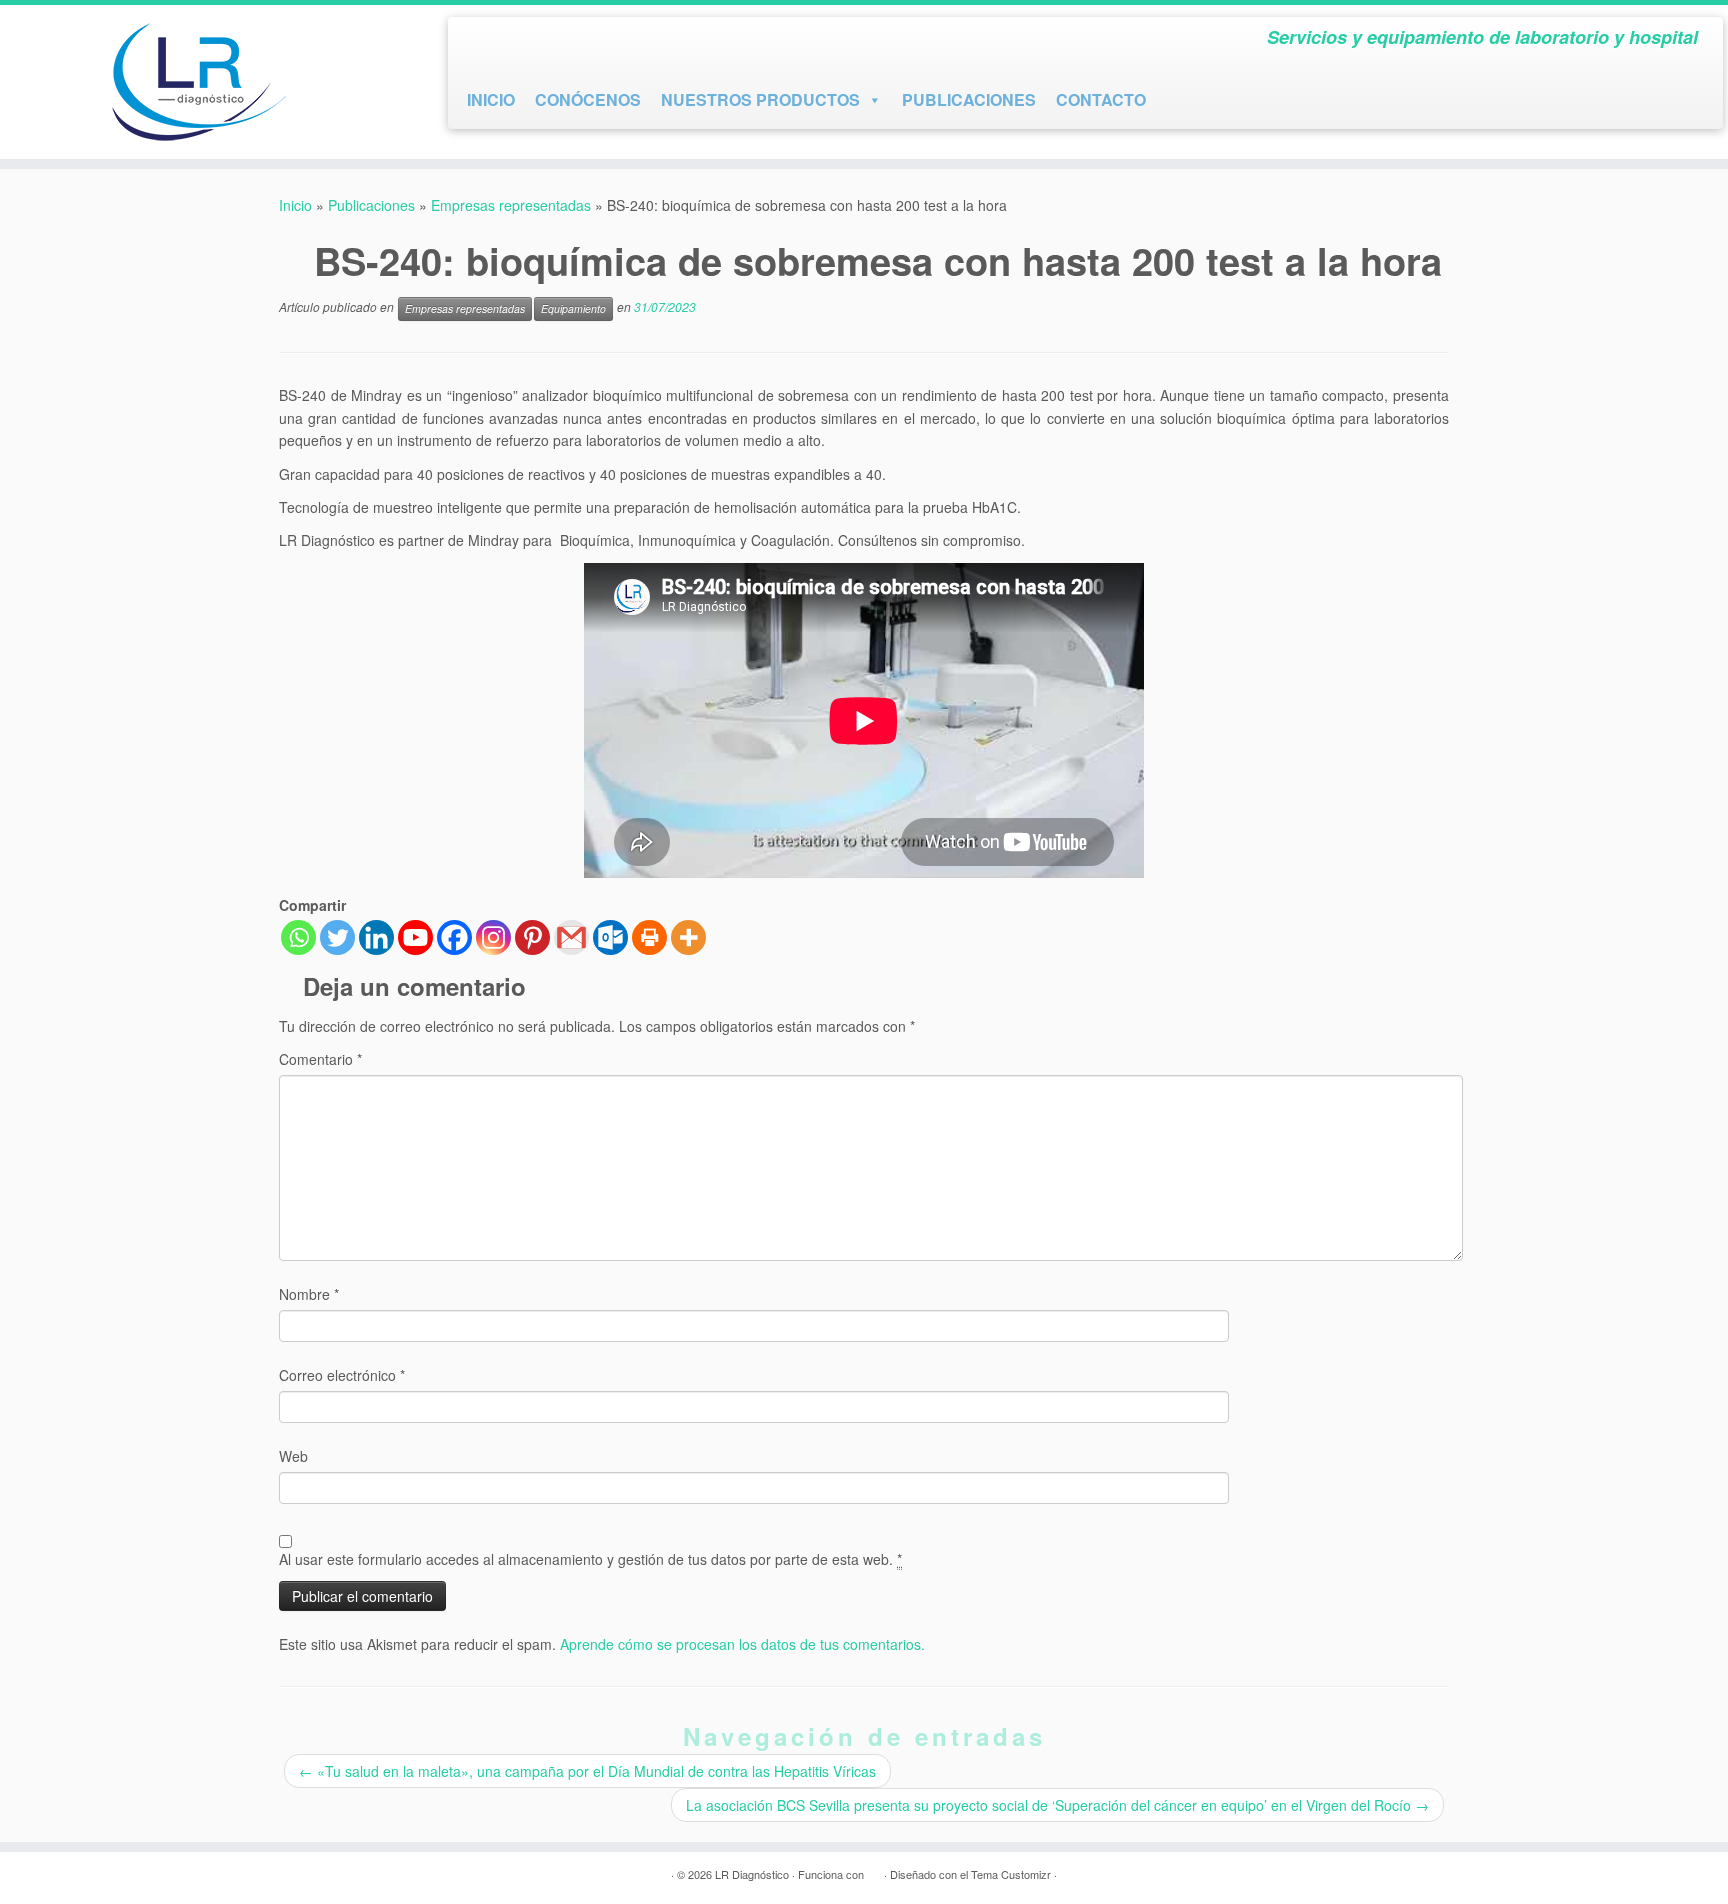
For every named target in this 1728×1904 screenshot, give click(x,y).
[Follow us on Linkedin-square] (553, 41)
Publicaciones (371, 205)
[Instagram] (493, 937)
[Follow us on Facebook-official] (481, 41)
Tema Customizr (1011, 1874)
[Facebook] (454, 937)
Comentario (320, 1059)
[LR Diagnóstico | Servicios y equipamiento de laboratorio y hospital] (199, 82)
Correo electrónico (342, 1375)
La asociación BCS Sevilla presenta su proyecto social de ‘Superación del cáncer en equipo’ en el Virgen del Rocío (1057, 1805)
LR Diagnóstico (752, 1874)
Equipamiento (573, 308)
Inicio (295, 205)
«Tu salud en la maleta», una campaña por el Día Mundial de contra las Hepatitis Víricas (587, 1771)
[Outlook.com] (610, 937)
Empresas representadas (511, 205)
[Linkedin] (376, 937)
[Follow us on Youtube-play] (517, 41)
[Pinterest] (532, 937)
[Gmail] (571, 937)
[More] (688, 937)
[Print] (649, 937)
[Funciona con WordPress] (874, 1870)
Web (293, 1456)
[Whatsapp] (298, 937)
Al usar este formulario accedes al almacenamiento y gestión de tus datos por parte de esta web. (590, 1559)
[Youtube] (415, 937)
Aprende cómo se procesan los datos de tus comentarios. (742, 1644)
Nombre (309, 1294)
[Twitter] (337, 937)
